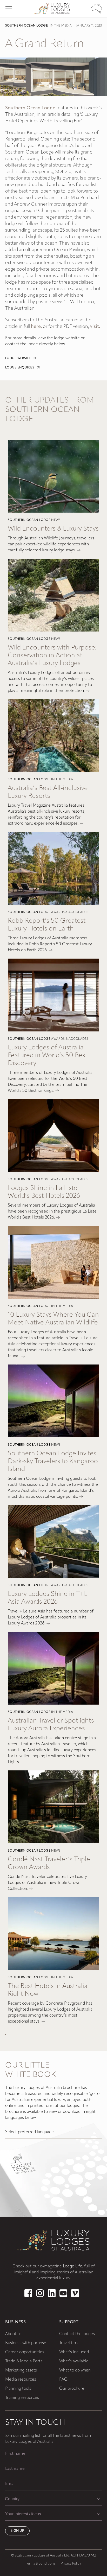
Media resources (21, 2380)
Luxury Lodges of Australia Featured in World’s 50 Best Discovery (48, 1056)
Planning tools (18, 2389)
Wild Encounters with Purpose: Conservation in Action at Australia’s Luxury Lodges (52, 656)
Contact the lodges (77, 2334)
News (56, 520)
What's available (74, 2361)
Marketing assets (21, 2370)
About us (13, 2334)
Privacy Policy (71, 2564)
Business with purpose (26, 2343)
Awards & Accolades (70, 912)
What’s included (74, 2352)
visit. (95, 327)
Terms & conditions (41, 2564)
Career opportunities (25, 2352)
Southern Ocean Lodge (26, 26)
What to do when (75, 2370)
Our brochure (72, 2389)
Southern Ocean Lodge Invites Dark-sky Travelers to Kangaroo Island (53, 1461)
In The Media (61, 26)
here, (36, 327)
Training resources (22, 2398)
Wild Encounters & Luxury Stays (53, 529)
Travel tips (68, 2343)
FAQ (63, 2380)
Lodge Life (73, 2266)
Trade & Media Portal (24, 2361)
